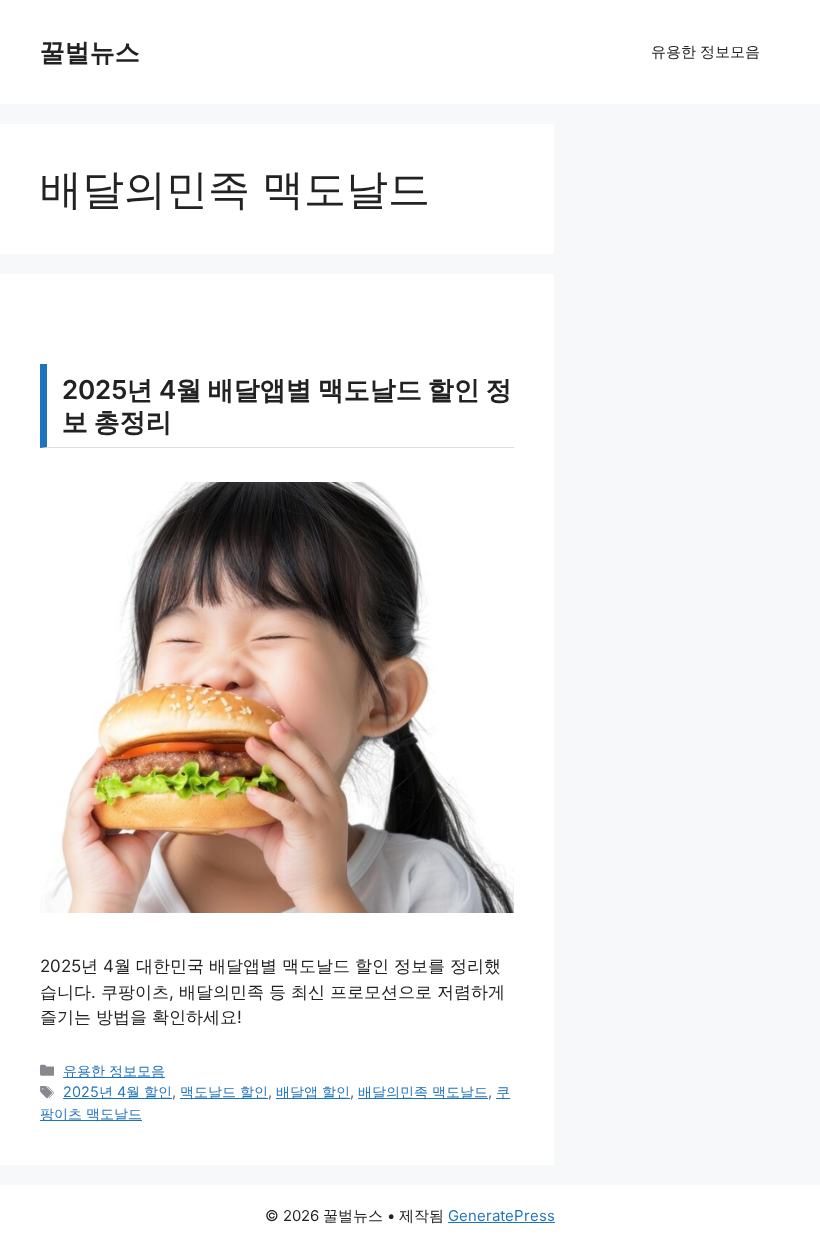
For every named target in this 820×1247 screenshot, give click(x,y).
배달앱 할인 (313, 1091)
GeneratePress (501, 1215)
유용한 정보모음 (705, 51)
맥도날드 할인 (224, 1091)
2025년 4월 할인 (117, 1091)
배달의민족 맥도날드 (423, 1091)
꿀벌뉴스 (90, 52)
